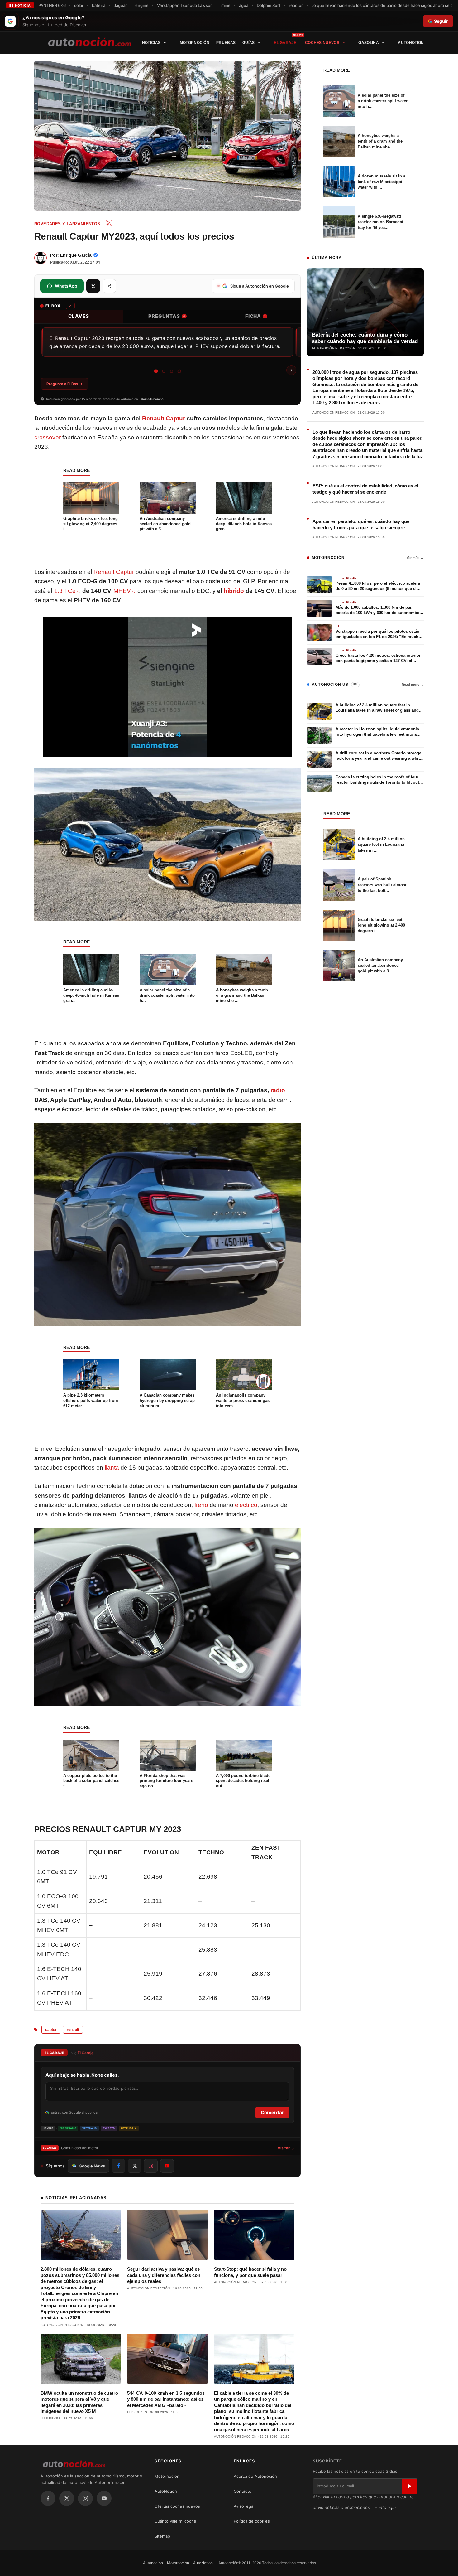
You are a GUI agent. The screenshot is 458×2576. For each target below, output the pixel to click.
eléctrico (246, 1505)
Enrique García (76, 255)
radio (278, 1090)
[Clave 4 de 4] (179, 371)
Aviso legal (244, 2506)
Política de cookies (252, 2521)
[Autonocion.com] (90, 41)
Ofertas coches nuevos (177, 2506)
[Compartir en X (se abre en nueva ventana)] (93, 286)
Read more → (413, 685)
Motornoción (195, 43)
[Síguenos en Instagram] (151, 2166)
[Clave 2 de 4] (164, 371)
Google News (92, 2166)
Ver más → (415, 558)
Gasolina (368, 43)
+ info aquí (385, 2507)
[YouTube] (104, 2498)
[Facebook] (48, 2498)
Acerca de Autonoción (255, 2476)
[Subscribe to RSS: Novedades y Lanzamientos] (109, 223)
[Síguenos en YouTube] (167, 2166)
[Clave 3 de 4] (172, 371)
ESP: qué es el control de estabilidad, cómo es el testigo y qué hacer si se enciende (365, 489)
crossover (48, 437)
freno (201, 1505)
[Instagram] (85, 2498)
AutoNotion (411, 43)
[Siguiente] (291, 370)
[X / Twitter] (67, 2498)
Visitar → (286, 2148)
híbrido (234, 591)
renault (73, 2030)
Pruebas (226, 43)
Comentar (272, 2112)
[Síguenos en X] (135, 2166)
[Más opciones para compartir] (109, 286)
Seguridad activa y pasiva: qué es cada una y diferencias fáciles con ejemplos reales (164, 2275)
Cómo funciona (152, 399)
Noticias (151, 43)
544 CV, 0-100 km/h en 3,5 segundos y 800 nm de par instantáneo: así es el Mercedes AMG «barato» (166, 2399)
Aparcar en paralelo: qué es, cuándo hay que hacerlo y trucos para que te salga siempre (361, 524)
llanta (112, 1467)
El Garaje (285, 43)
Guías (249, 43)
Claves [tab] (79, 316)
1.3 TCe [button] (65, 591)
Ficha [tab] (255, 316)
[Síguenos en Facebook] (118, 2166)
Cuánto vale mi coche (175, 2521)
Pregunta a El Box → (64, 384)
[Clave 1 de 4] (156, 371)
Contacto (243, 2491)
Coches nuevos (322, 43)
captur (51, 2030)
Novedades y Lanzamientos (67, 224)
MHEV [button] (122, 591)
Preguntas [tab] (167, 316)
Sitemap (162, 2536)
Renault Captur (164, 418)
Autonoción (153, 2563)
